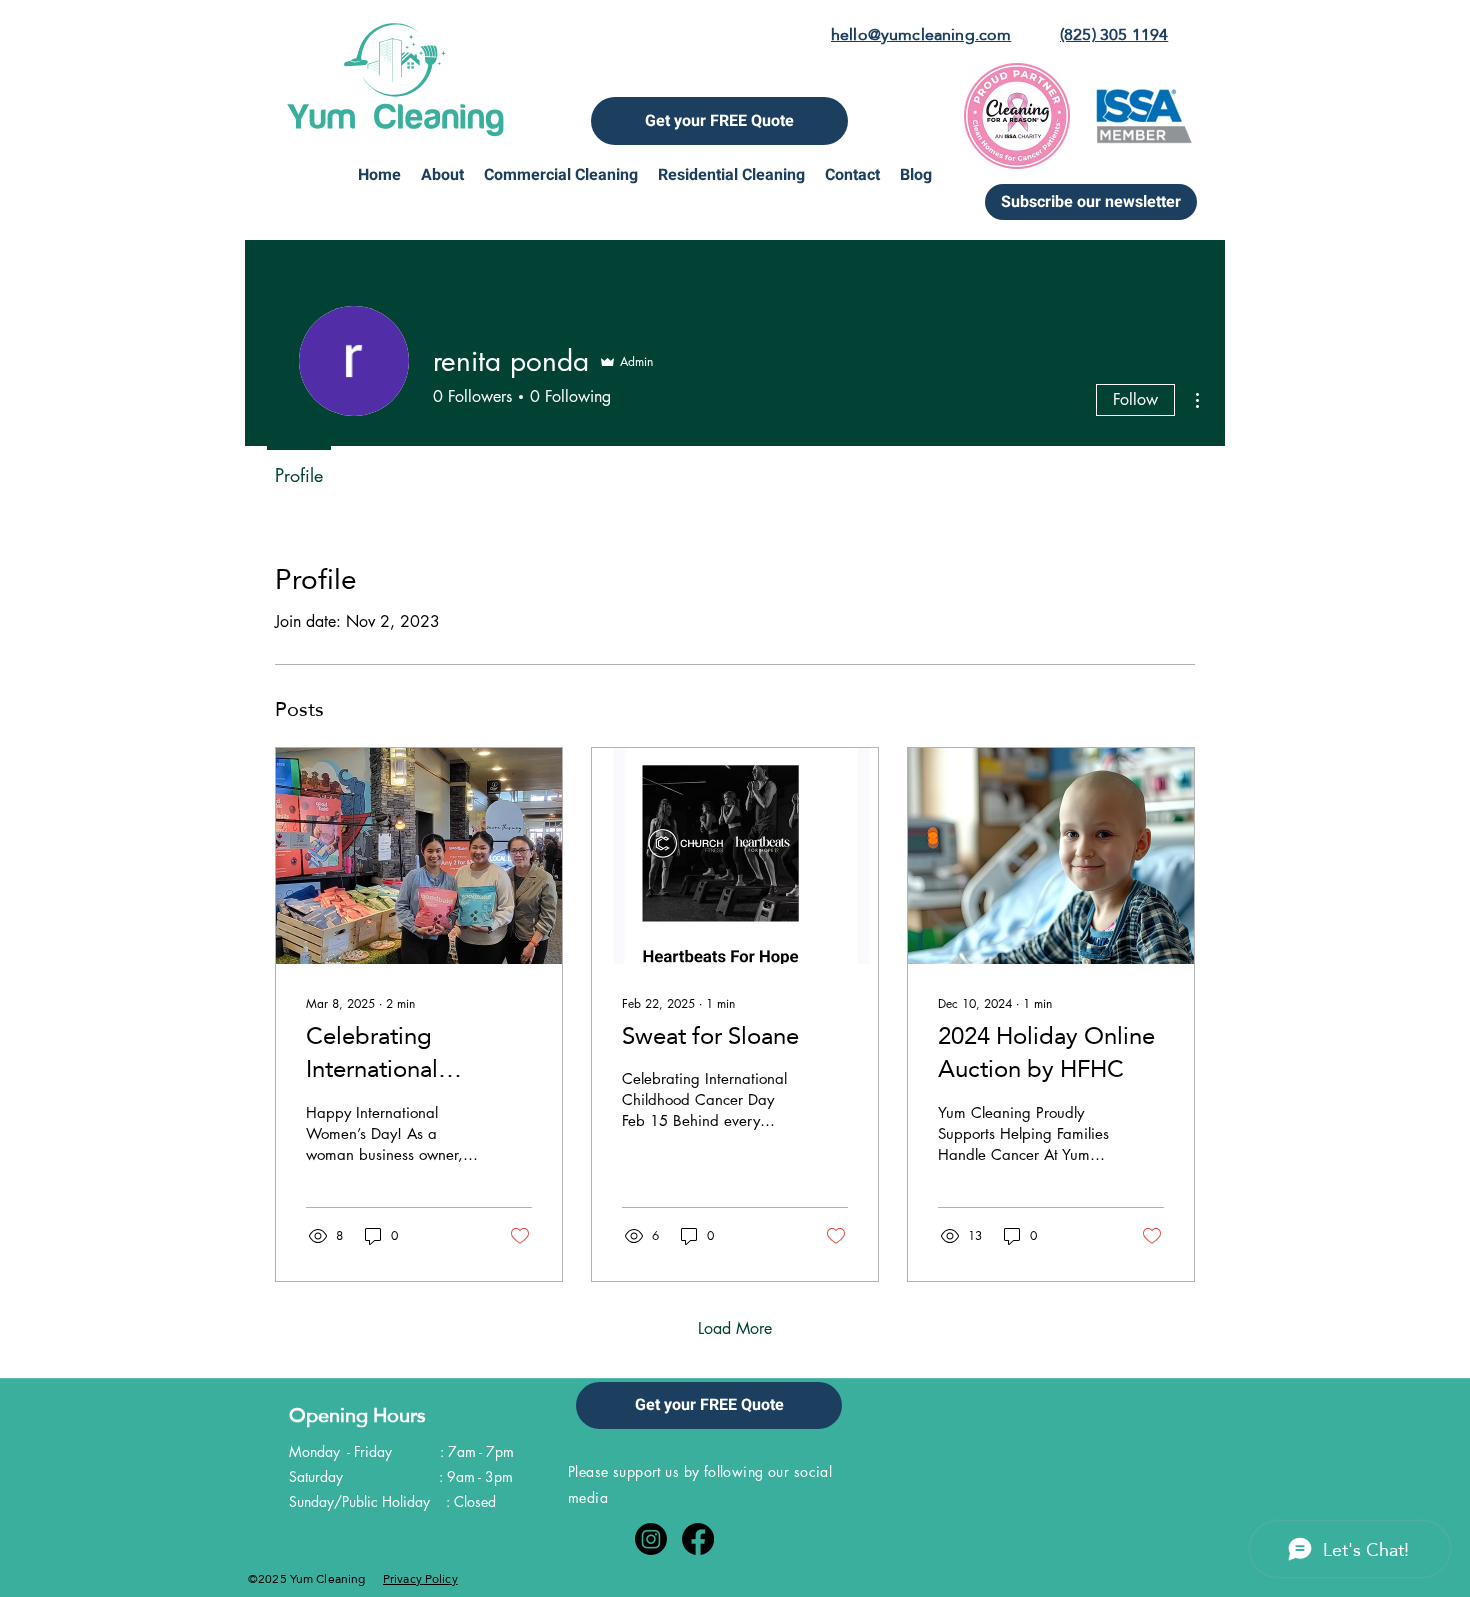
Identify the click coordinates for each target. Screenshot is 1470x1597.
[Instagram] (651, 1539)
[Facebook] (698, 1539)
